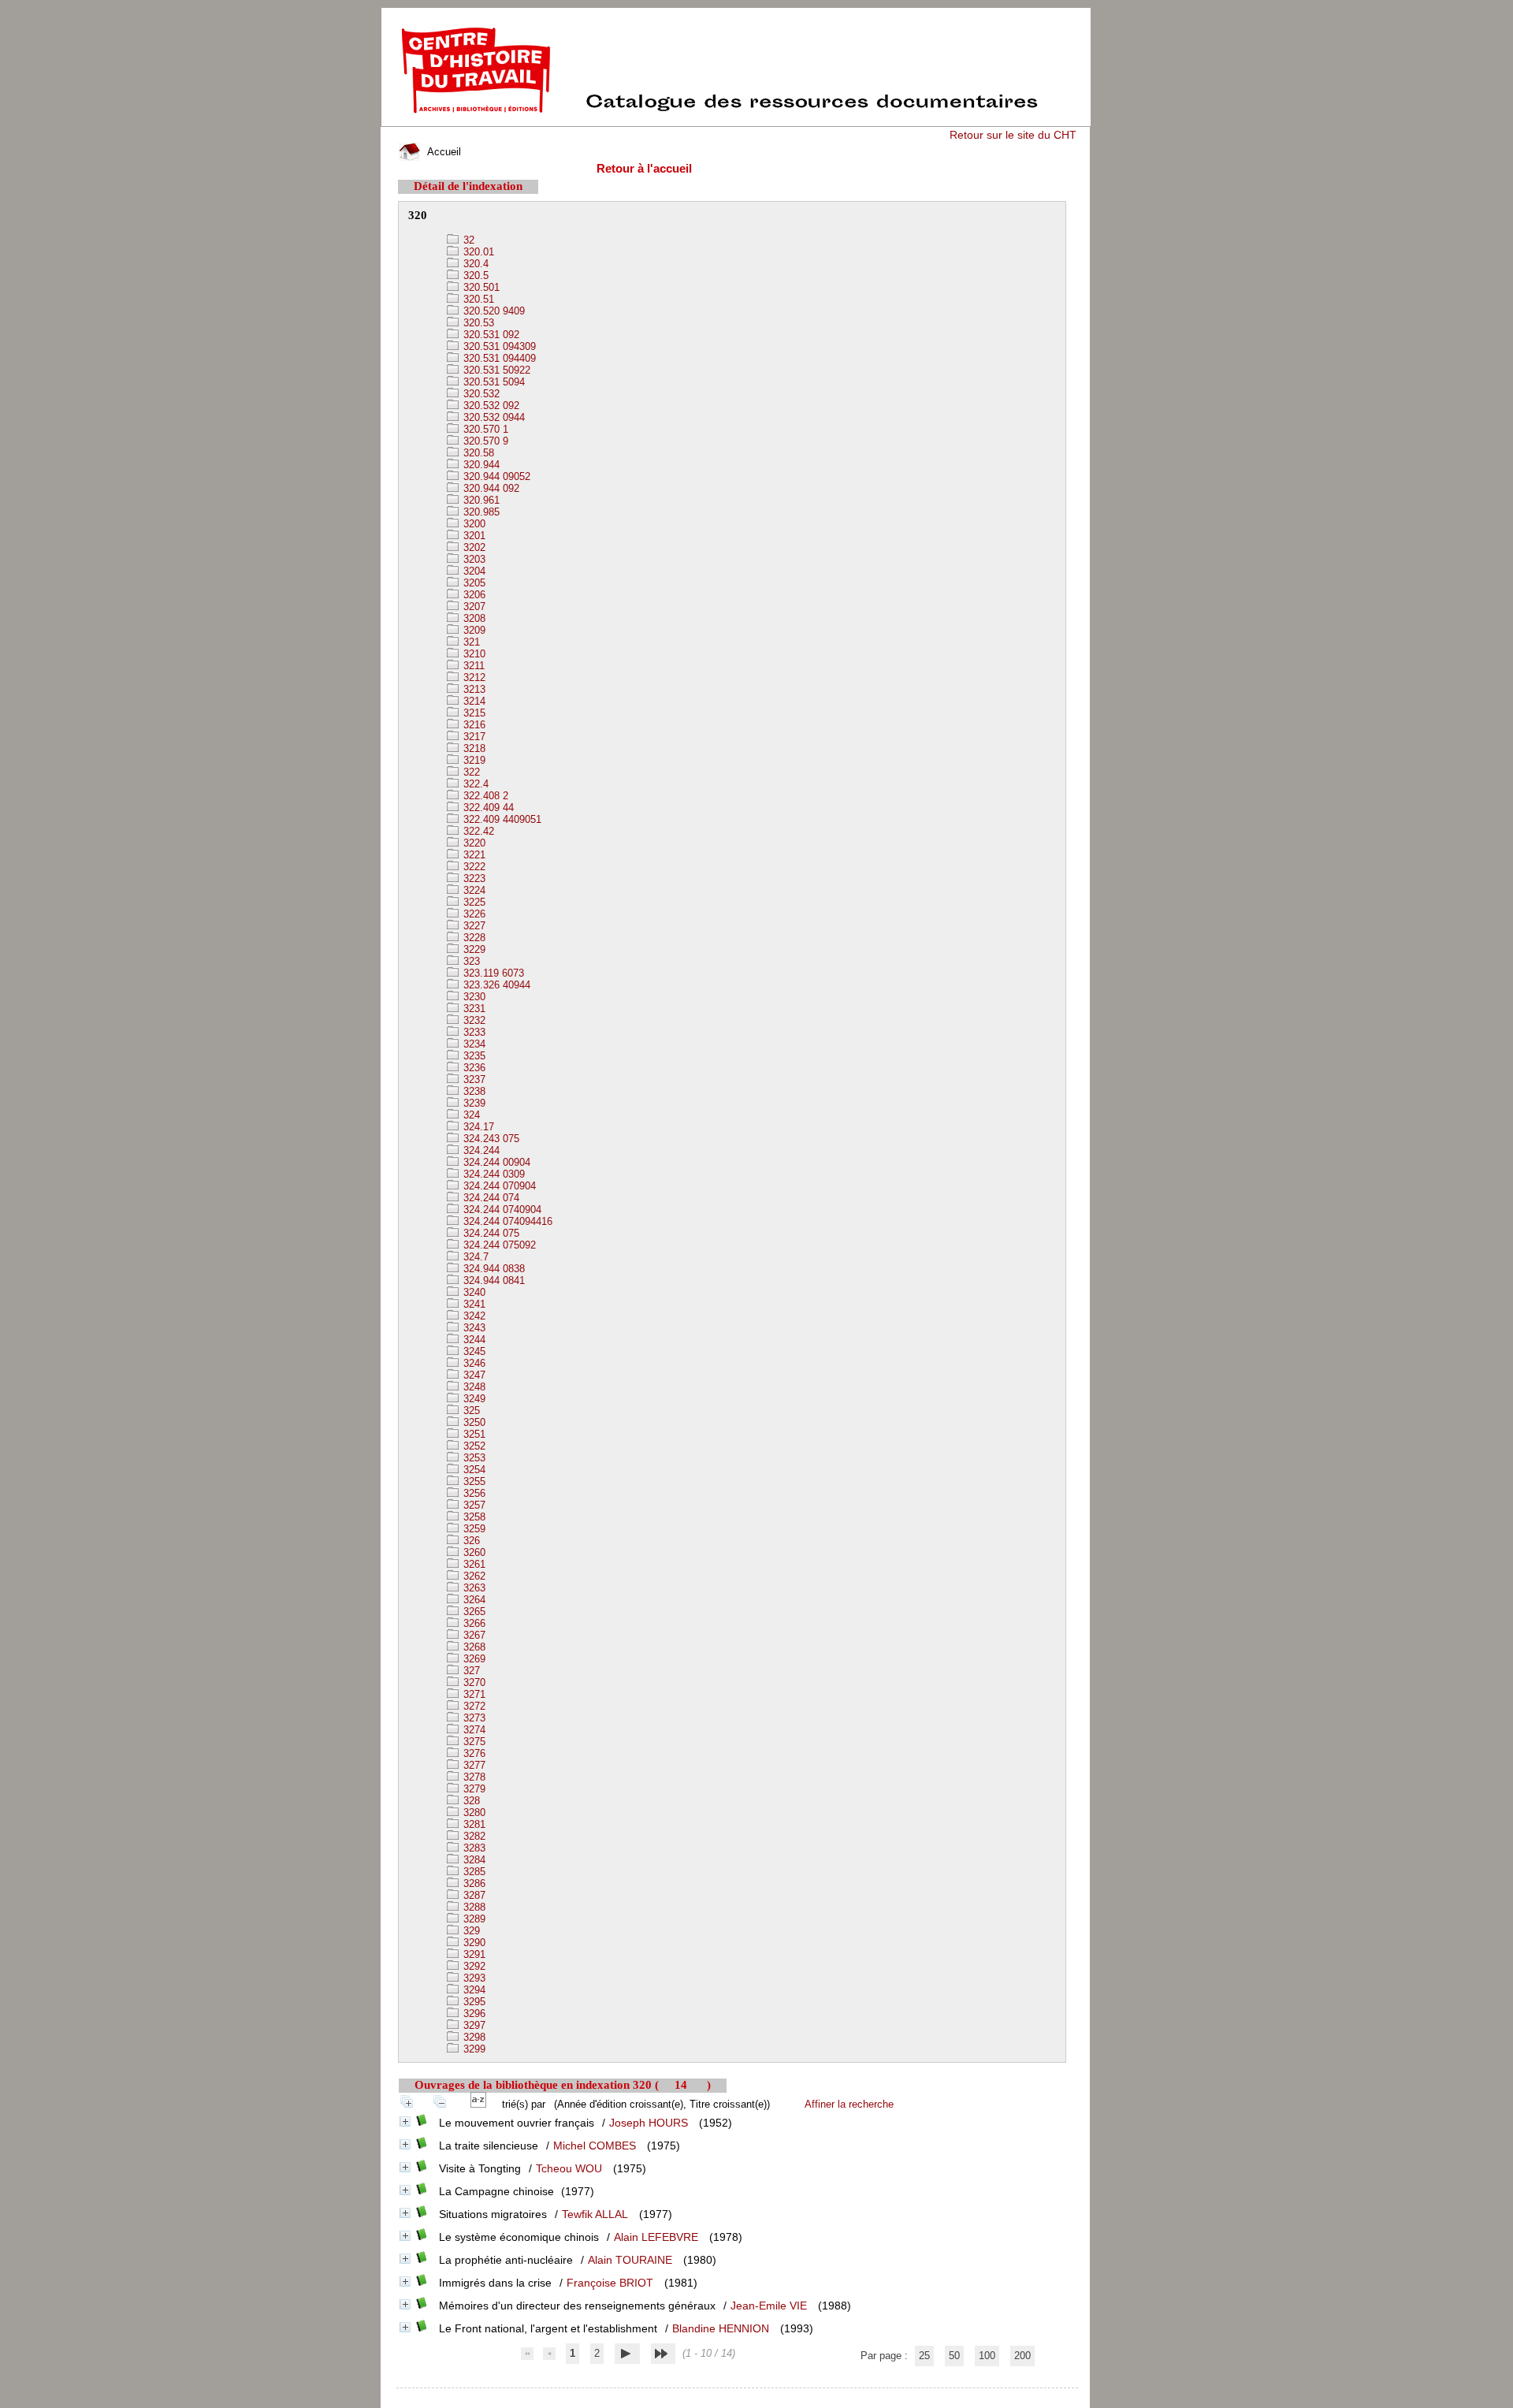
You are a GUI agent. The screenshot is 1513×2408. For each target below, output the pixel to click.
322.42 (477, 831)
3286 (473, 1883)
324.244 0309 (493, 1174)
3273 (473, 1718)
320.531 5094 (493, 382)
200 (1022, 2356)
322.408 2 (484, 796)
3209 (473, 630)
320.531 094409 (498, 358)
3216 (473, 725)
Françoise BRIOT (610, 2283)
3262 (473, 1576)
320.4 (474, 264)
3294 (473, 1990)
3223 (473, 878)
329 (470, 1931)
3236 (473, 1068)
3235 (473, 1056)
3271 (473, 1694)
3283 (473, 1848)
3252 (473, 1446)
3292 (473, 1966)
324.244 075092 (498, 1245)
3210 (473, 654)
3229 (473, 949)
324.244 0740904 (501, 1210)
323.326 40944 (495, 985)
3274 (473, 1730)
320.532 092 (490, 406)
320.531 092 (490, 335)
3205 (473, 583)
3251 (473, 1434)
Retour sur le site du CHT (1013, 135)
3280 (473, 1813)
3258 (473, 1517)
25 (924, 2356)
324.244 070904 (498, 1186)
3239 (473, 1103)
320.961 (480, 500)
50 (954, 2356)
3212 (473, 677)
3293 (473, 1978)
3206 (473, 595)
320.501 (480, 287)
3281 (473, 1824)
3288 (473, 1907)
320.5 (474, 275)
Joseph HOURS (649, 2123)
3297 (473, 2025)
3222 (473, 867)
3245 (473, 1351)
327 (470, 1671)
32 (467, 240)
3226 (473, 914)
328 (470, 1801)
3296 (473, 2013)
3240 (473, 1292)
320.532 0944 (493, 417)
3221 (473, 855)
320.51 (477, 299)
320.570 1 (484, 429)
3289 (473, 1919)
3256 (473, 1493)
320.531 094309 (498, 346)
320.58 (477, 453)
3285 (473, 1872)
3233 (473, 1032)
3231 (473, 1009)
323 (470, 961)
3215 (473, 713)
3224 (473, 890)
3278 (473, 1777)
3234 (473, 1044)
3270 (473, 1682)
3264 (473, 1600)
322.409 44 (487, 808)
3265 (473, 1612)
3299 (473, 2049)
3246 (473, 1363)
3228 (473, 938)
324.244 (480, 1150)
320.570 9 (484, 441)
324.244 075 (490, 1233)
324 (470, 1115)
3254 (473, 1470)
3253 (473, 1458)
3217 (473, 737)
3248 (473, 1387)
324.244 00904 (495, 1162)
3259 (473, 1529)
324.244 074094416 (506, 1221)
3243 (473, 1328)
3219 (473, 760)
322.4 (474, 784)
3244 (473, 1340)
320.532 (480, 394)
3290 (473, 1943)
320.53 (477, 323)
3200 (473, 524)
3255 (473, 1481)
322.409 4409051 (501, 819)
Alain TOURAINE (630, 2260)
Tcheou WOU (569, 2168)
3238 (473, 1091)
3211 (472, 666)
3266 (473, 1623)
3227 (473, 926)
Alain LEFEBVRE (656, 2237)
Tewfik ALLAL (595, 2214)
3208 (473, 618)
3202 (473, 547)
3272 (473, 1706)
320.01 (477, 252)
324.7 (474, 1257)
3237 (473, 1079)
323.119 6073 (492, 973)
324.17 (477, 1127)
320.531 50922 (495, 370)
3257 (473, 1505)
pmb (738, 2398)
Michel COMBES (595, 2146)
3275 (473, 1742)
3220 (473, 843)
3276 (473, 1753)
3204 (473, 571)
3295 (473, 2002)
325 (470, 1411)
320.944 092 (490, 488)
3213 (473, 689)
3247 (473, 1375)
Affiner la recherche (849, 2104)
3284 (473, 1860)
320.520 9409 (493, 311)
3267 (473, 1635)
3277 (473, 1765)
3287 (473, 1895)
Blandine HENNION (721, 2328)
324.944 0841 (493, 1280)
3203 (473, 559)
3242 (473, 1316)
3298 (473, 2037)
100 (987, 2356)
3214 (473, 701)
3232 (473, 1020)
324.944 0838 (493, 1269)
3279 (473, 1789)
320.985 (480, 512)
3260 (473, 1552)
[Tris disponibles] (481, 2104)
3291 (473, 1954)
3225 (473, 902)
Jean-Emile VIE (769, 2306)
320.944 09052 (495, 476)
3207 (473, 607)
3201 (473, 536)
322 (470, 772)
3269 (473, 1659)
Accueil (442, 152)
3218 (473, 748)
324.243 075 (490, 1139)
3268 (473, 1647)
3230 (473, 997)
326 (470, 1541)
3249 (473, 1399)
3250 (473, 1422)
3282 (473, 1836)
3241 (473, 1304)
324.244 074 (490, 1198)
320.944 (480, 465)
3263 (473, 1588)
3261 (473, 1564)
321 (470, 642)
